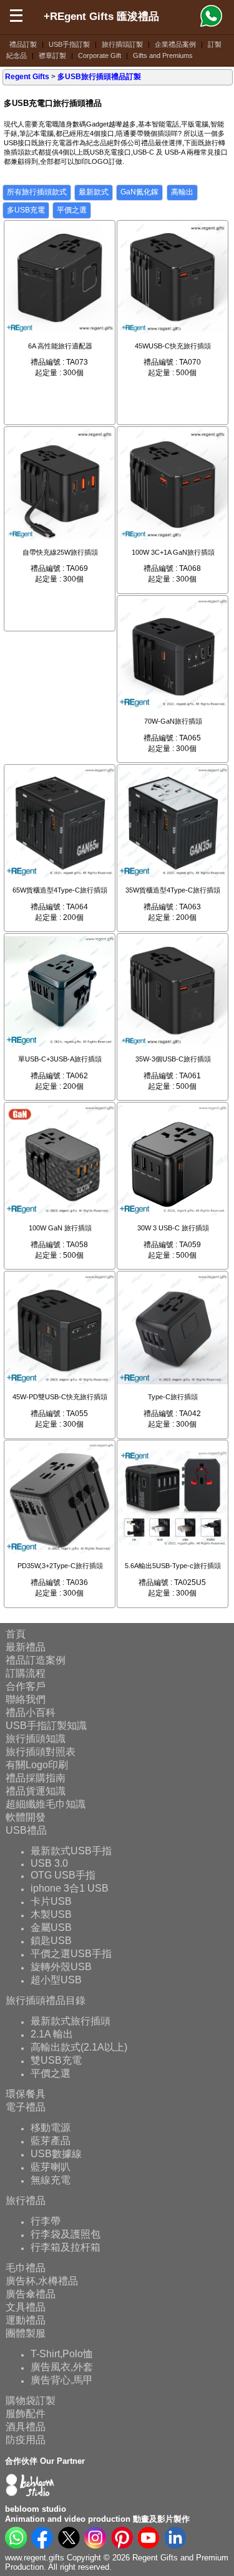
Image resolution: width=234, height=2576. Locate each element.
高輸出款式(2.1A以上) (79, 2047)
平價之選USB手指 (71, 1954)
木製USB (51, 1914)
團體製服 (26, 2333)
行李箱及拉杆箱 (66, 2247)
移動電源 (51, 2128)
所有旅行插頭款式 (37, 192)
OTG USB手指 (63, 1875)
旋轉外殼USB (61, 1967)
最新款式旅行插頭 (71, 2021)
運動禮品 (26, 2320)
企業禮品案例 (175, 44)
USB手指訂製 (69, 44)
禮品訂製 (23, 44)
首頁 (16, 1634)
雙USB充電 (56, 2060)
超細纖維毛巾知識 (46, 1804)
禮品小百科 (31, 1712)
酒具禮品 (26, 2427)
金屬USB (51, 1927)
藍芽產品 (51, 2141)
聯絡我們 (26, 1699)
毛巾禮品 (26, 2268)
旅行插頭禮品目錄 (46, 2000)
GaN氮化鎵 (139, 192)
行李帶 (46, 2221)
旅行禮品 (26, 2200)
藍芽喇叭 (51, 2167)
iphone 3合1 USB (70, 1888)
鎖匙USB (51, 1941)
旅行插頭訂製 (122, 44)
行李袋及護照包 (66, 2234)
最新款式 (94, 192)
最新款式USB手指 (71, 1851)
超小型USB (56, 1980)
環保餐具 (26, 2094)
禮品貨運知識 (36, 1791)
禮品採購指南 (36, 1778)
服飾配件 (26, 2414)
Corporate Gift (100, 55)
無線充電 (51, 2180)
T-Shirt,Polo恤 (62, 2354)
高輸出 (182, 192)
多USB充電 (26, 210)
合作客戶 (26, 1686)
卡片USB (51, 1901)
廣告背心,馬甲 (62, 2380)
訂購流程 (26, 1673)
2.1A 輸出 (52, 2034)
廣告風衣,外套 (62, 2367)
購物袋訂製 (31, 2401)
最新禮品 (26, 1647)
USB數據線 (56, 2154)
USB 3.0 (49, 1863)
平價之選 (72, 210)
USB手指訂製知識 (46, 1726)
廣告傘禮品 (31, 2294)
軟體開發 (26, 1817)
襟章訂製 (52, 55)
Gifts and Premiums (163, 55)
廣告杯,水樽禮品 (42, 2281)
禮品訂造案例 (36, 1660)
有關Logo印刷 (37, 1765)
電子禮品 (26, 2107)
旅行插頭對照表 (41, 1752)
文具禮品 (26, 2307)
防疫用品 (26, 2440)
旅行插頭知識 (36, 1739)
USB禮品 (26, 1830)
